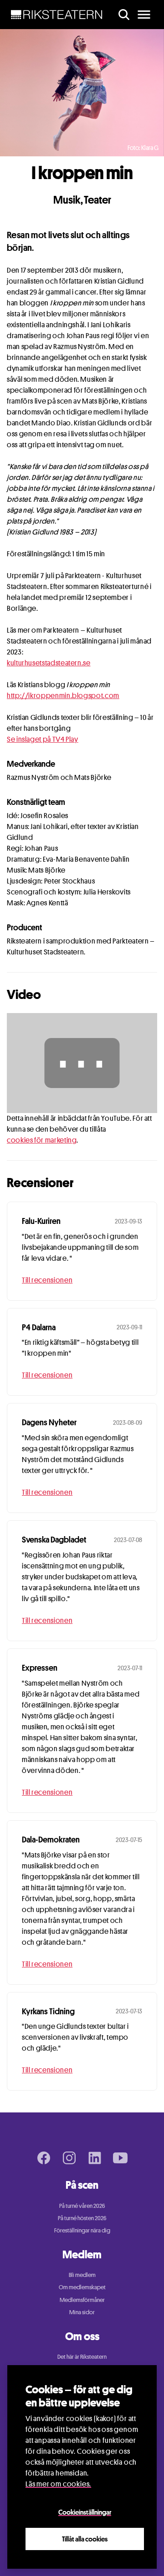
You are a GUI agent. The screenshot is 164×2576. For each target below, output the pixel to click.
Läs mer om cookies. (58, 2484)
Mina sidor (82, 2312)
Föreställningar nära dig (82, 2230)
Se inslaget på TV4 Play (43, 739)
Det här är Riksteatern (82, 2356)
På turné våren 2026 (82, 2206)
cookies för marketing (42, 1140)
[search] (124, 15)
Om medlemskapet (82, 2287)
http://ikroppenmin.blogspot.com (63, 696)
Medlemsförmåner (82, 2300)
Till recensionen (47, 1280)
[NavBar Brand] (57, 15)
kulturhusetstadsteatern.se (49, 663)
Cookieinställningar (85, 2512)
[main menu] (144, 15)
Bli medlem (82, 2275)
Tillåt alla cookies (85, 2539)
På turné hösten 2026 (82, 2218)
